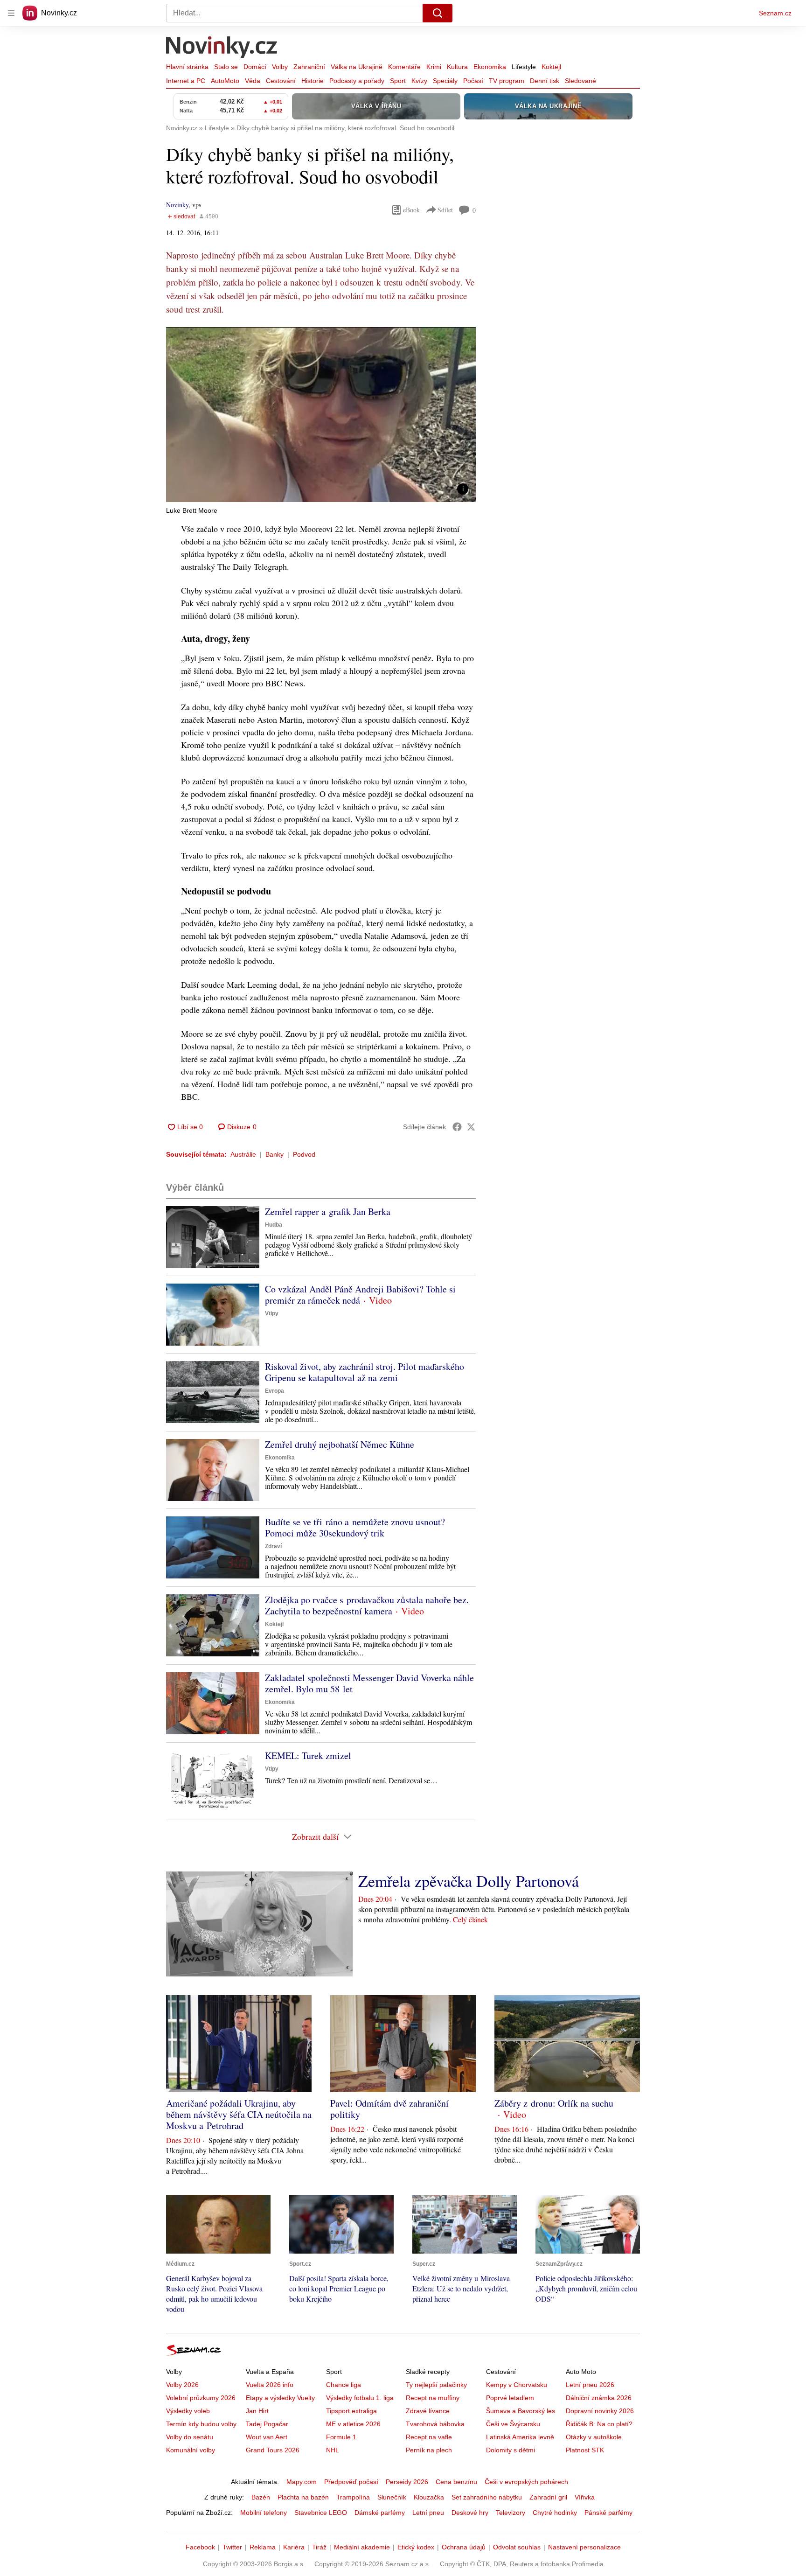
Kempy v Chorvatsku (517, 2385)
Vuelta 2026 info (270, 2385)
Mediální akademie (362, 2547)
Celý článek (470, 1919)
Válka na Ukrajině (357, 67)
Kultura (457, 67)
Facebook (200, 2547)
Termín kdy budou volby (201, 2424)
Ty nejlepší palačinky (436, 2385)
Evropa (274, 1391)
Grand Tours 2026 (273, 2450)
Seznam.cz (775, 13)
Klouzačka (429, 2497)
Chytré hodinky (555, 2513)
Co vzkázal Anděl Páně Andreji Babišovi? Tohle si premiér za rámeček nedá (360, 1295)
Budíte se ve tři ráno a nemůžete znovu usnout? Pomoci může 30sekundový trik (355, 1527)
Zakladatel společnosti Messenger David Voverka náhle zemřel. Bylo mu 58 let (369, 1683)
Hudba (274, 1225)
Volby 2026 (182, 2385)
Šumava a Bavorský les (521, 2411)
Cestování (281, 81)
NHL (333, 2450)
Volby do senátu (190, 2437)
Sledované (580, 81)
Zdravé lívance (428, 2411)
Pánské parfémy (608, 2513)
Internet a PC (186, 81)
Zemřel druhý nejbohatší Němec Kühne (340, 1444)
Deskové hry (470, 2513)
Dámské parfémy (380, 2513)
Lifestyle (524, 67)
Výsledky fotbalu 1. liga (360, 2398)
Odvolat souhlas (517, 2547)
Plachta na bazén (303, 2497)
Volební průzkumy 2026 (201, 2398)
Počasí (473, 81)
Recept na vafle (429, 2437)
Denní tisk (545, 81)
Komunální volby (191, 2450)
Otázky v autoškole (594, 2437)
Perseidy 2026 (407, 2482)
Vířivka (585, 2497)
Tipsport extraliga (351, 2411)
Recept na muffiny (433, 2398)
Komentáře (404, 67)
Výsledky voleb (188, 2411)
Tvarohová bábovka (435, 2424)
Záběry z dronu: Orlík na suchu (554, 2103)
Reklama (263, 2547)
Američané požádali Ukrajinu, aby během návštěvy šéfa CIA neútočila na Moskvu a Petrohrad (239, 2114)
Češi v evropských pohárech (526, 2482)
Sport (398, 81)
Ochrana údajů (464, 2547)
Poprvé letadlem (510, 2398)
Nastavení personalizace (584, 2547)
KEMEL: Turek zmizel (308, 1756)
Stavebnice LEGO (321, 2513)
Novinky (177, 205)
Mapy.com (302, 2482)
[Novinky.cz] (222, 48)
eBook (411, 210)
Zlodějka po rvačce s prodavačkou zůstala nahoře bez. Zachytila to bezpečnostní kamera (367, 1605)
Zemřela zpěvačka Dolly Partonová (469, 1881)
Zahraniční (309, 67)
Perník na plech (429, 2450)
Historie (313, 81)
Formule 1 (341, 2437)
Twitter (232, 2547)
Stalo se (226, 67)
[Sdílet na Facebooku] (457, 1127)
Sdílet (445, 210)
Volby (280, 67)
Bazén (261, 2497)
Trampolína (353, 2497)
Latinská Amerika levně (520, 2437)
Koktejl (551, 67)
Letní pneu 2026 (590, 2385)
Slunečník (392, 2497)
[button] (321, 415)
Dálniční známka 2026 (599, 2398)
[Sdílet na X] (471, 1127)
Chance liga (344, 2385)
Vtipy (272, 1313)
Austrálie (243, 1154)
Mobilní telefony (264, 2513)
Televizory (511, 2513)
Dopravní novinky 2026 (600, 2411)
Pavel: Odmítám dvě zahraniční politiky (389, 2109)
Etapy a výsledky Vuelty (280, 2398)
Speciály (445, 81)
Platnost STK (585, 2450)
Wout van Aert (267, 2437)
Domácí (255, 67)
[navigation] (11, 13)
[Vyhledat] (438, 13)
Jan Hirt (257, 2411)
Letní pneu (428, 2513)
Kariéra (294, 2547)
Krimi (434, 67)
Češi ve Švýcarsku (513, 2424)
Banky (274, 1154)
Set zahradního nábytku (487, 2497)
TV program (507, 81)
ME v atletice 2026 (353, 2424)
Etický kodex (416, 2547)
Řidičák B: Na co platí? (599, 2424)
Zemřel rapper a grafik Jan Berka (328, 1211)
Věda (253, 81)
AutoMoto (225, 81)
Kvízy (419, 81)
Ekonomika (490, 67)
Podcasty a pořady (357, 81)
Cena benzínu (456, 2482)
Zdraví (273, 1546)
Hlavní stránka (187, 67)
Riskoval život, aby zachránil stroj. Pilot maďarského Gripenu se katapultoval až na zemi (365, 1372)
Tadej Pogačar (267, 2424)
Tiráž (319, 2547)
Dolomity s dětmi (511, 2450)
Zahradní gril (548, 2497)
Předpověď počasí (351, 2482)
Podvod (304, 1154)
